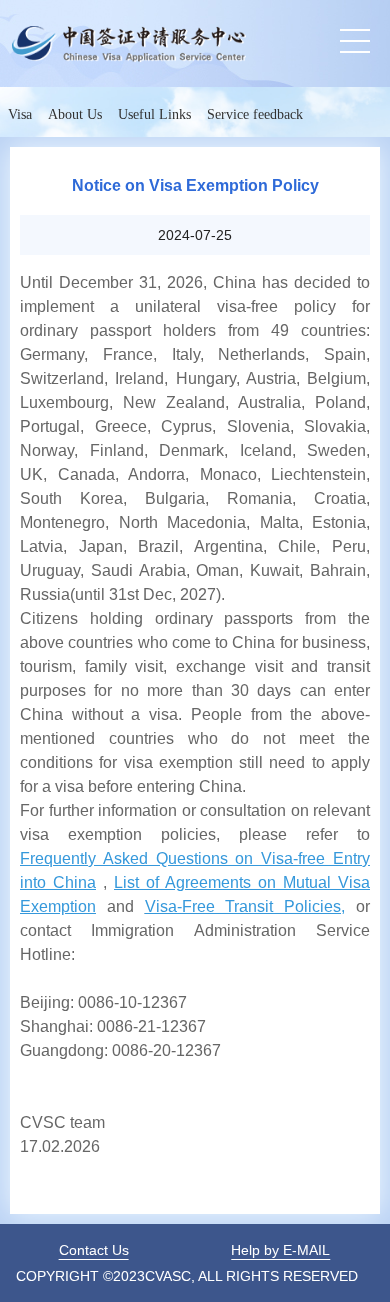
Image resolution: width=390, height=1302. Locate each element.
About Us (75, 114)
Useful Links (154, 114)
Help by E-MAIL (280, 1250)
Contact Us (94, 1250)
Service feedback (255, 114)
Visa (20, 114)
